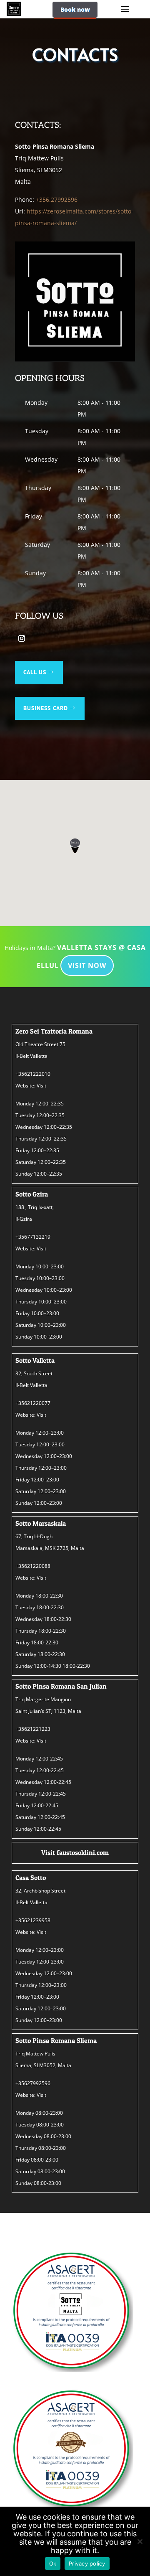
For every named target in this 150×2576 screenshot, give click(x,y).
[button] (75, 846)
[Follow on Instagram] (22, 638)
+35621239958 (33, 1920)
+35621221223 (33, 1729)
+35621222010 (33, 1074)
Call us (35, 672)
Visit (41, 1086)
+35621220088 (33, 1566)
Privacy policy (87, 2563)
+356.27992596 (57, 199)
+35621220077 (33, 1403)
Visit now (87, 965)
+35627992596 (33, 2083)
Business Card (46, 708)
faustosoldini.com (83, 1852)
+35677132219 (33, 1237)
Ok (53, 2563)
